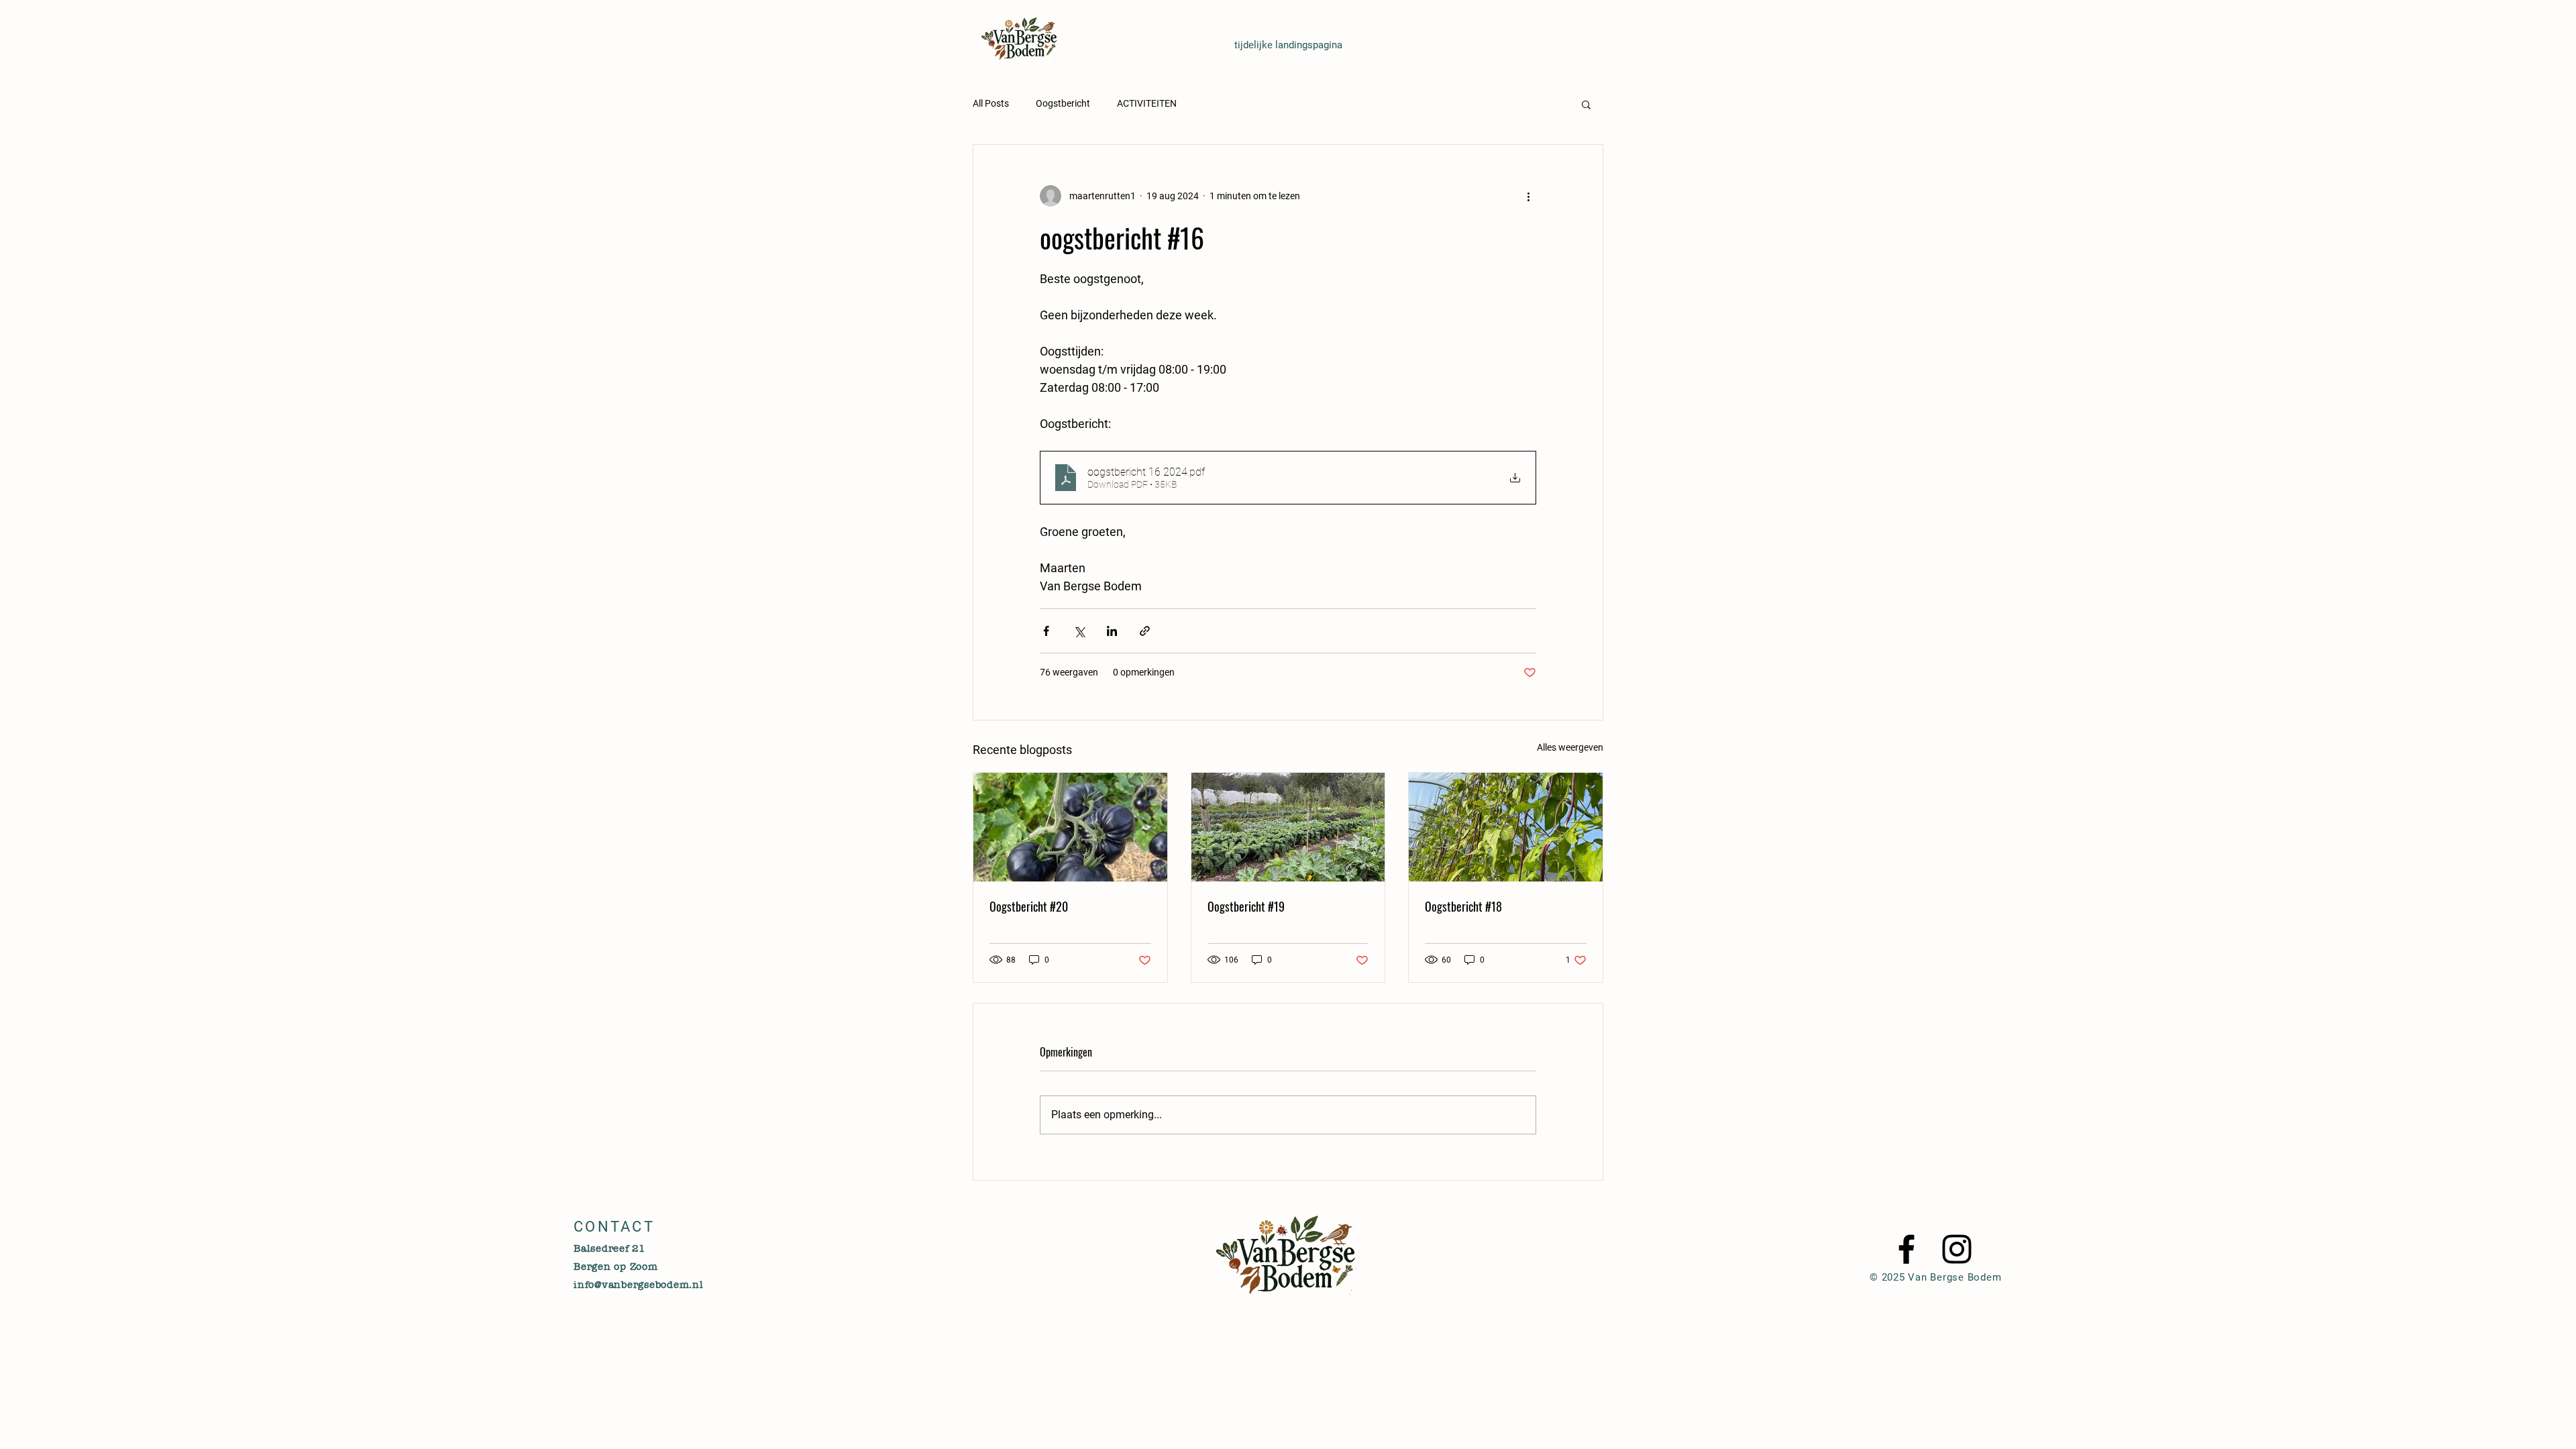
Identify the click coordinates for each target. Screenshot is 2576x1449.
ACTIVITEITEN (1147, 103)
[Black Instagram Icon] (1957, 1249)
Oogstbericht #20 (1029, 906)
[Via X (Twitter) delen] (1079, 631)
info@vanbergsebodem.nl (639, 1285)
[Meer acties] (1528, 196)
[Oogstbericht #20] (1070, 827)
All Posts (991, 103)
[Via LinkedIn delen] (1112, 631)
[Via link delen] (1145, 631)
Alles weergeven (1570, 747)
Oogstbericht (1063, 103)
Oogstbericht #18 (1463, 906)
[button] (1586, 104)
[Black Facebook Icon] (1907, 1249)
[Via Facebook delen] (1046, 631)
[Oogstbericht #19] (1288, 827)
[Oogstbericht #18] (1506, 827)
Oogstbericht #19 (1246, 906)
